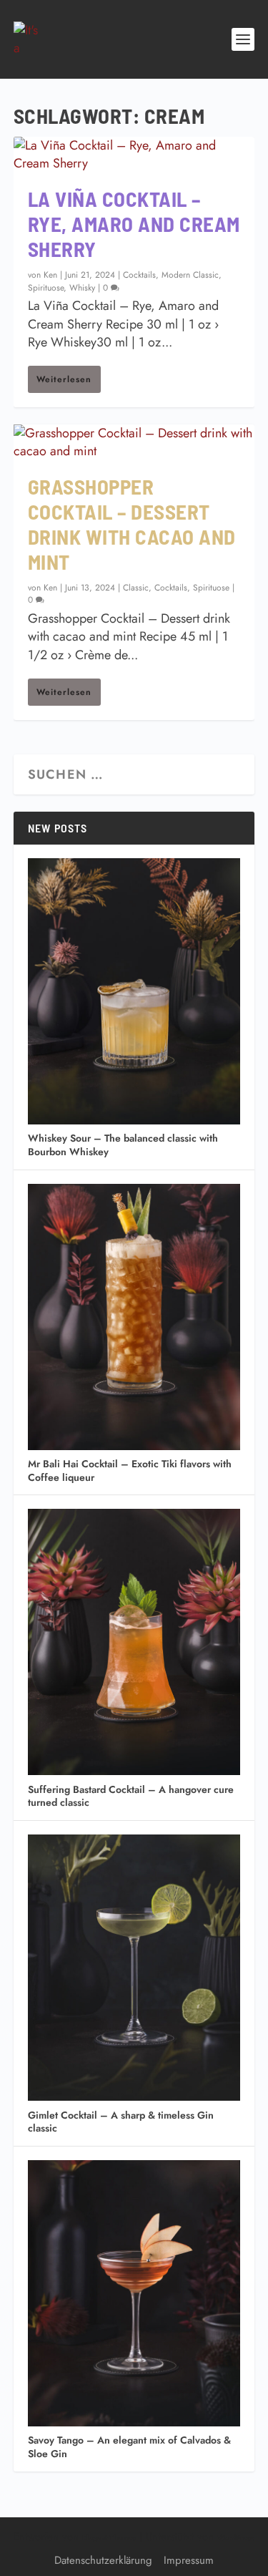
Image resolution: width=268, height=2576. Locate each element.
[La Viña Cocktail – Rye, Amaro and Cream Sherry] (134, 155)
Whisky (82, 288)
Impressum (189, 2560)
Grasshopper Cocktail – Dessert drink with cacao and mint (132, 524)
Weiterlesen (64, 379)
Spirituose (46, 288)
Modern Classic (190, 275)
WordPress (236, 2538)
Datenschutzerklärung (103, 2560)
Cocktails (139, 275)
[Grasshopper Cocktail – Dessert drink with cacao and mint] (134, 442)
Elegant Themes (109, 2538)
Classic (136, 588)
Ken (50, 275)
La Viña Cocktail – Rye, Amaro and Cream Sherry (134, 224)
